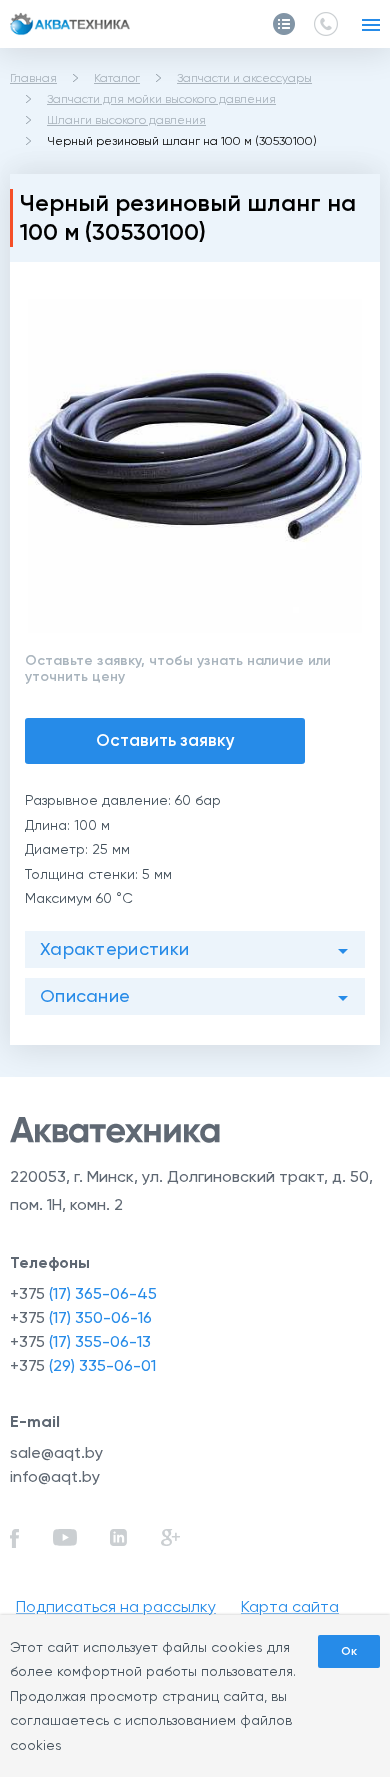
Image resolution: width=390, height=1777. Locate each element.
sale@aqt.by (56, 1452)
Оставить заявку (165, 740)
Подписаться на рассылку (116, 1606)
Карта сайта (290, 1606)
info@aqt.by (55, 1476)
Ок (349, 1651)
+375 (83, 1293)
